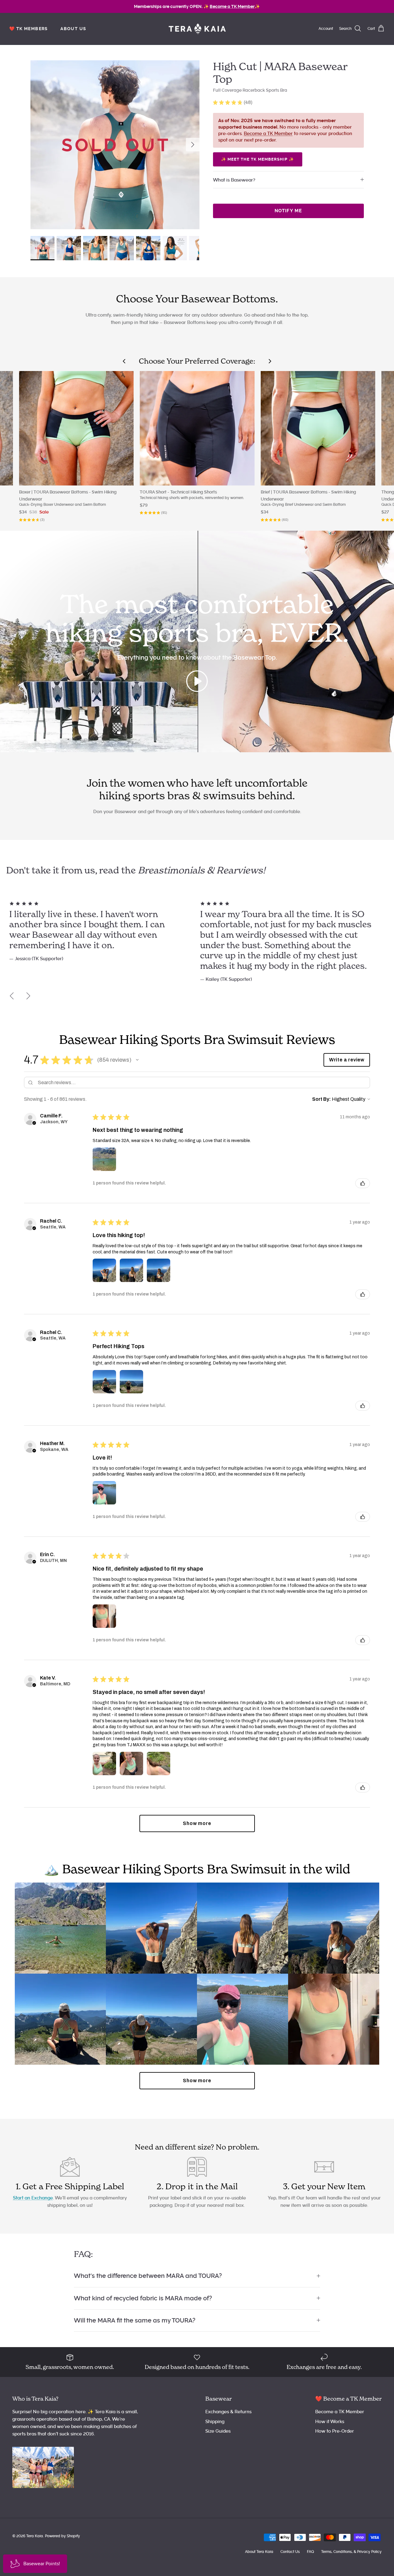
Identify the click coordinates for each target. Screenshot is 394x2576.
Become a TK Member (268, 134)
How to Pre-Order (335, 2431)
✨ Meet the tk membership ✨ (258, 159)
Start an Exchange (33, 2198)
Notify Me (288, 211)
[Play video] (197, 681)
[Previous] (12, 996)
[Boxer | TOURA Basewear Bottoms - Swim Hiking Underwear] (76, 428)
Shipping (215, 2422)
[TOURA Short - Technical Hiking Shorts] (197, 428)
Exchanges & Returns (228, 2412)
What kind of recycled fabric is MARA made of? (143, 2298)
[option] (115, 145)
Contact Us (290, 2552)
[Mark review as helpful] (363, 1183)
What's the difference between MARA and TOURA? (148, 2276)
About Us (73, 29)
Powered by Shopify (62, 2536)
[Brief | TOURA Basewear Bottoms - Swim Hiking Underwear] (318, 428)
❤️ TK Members (29, 29)
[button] (137, 1060)
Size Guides (218, 2431)
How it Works (330, 2422)
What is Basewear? (234, 180)
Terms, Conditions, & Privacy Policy (351, 2552)
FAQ (310, 2552)
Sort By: (322, 1099)
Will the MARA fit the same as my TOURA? (135, 2320)
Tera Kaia (35, 2536)
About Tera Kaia (259, 2552)
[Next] (193, 145)
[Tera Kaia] (197, 29)
